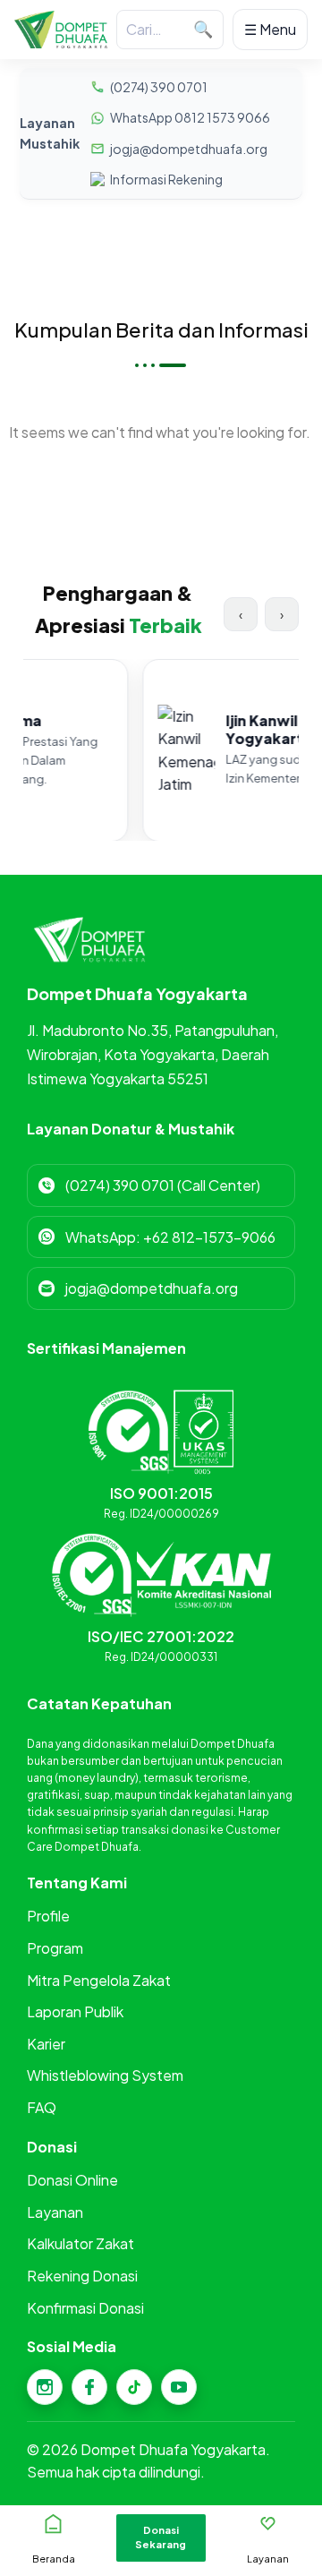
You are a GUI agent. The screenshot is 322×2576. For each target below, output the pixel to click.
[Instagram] (45, 2387)
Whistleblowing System (105, 2075)
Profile (48, 1916)
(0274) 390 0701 (159, 87)
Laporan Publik (75, 2011)
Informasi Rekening (166, 179)
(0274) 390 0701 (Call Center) (163, 1185)
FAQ (42, 2107)
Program (55, 1948)
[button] (161, 2538)
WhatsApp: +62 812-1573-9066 (170, 1237)
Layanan (55, 2212)
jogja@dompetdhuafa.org (189, 149)
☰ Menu (270, 29)
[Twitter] (134, 2387)
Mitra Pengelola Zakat (99, 1980)
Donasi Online (72, 2180)
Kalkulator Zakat (80, 2243)
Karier (46, 2044)
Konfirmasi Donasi (85, 2308)
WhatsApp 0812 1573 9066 (190, 117)
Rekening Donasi (82, 2276)
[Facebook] (89, 2387)
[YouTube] (179, 2387)
